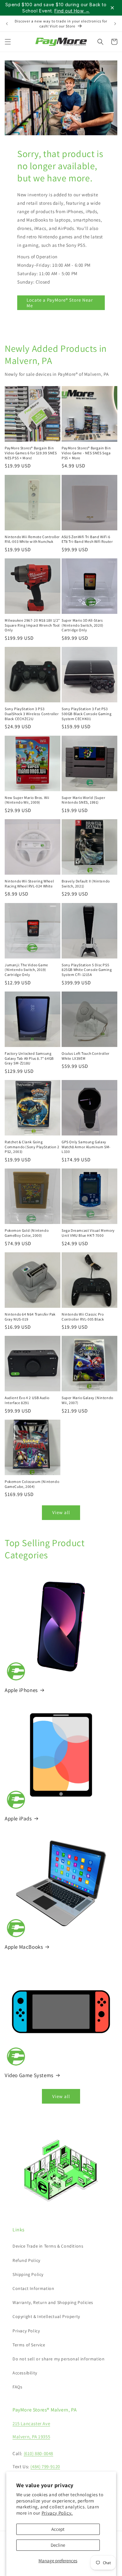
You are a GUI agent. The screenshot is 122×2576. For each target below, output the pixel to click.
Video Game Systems (29, 2075)
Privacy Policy (26, 2331)
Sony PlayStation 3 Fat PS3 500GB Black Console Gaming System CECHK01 (87, 714)
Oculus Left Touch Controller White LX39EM (86, 1056)
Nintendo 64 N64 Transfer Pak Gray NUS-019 (30, 1317)
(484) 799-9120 (45, 2466)
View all (61, 1512)
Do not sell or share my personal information (58, 2359)
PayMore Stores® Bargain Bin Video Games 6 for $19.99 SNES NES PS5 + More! (31, 453)
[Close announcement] (112, 8)
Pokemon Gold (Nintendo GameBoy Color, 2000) (27, 1233)
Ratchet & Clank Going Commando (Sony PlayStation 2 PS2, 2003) (32, 1147)
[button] (8, 42)
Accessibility (25, 2373)
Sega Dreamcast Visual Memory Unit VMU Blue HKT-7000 (88, 1233)
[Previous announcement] (7, 24)
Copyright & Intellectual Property (46, 2316)
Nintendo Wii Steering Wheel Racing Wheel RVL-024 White (29, 884)
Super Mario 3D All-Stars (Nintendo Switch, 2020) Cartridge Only (83, 625)
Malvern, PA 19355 (31, 2437)
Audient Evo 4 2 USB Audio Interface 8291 (27, 1400)
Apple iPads (18, 1818)
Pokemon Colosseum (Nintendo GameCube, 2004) (32, 1484)
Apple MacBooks (24, 1947)
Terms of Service (29, 2345)
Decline (58, 2545)
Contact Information (33, 2288)
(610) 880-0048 (38, 2453)
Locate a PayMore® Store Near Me (60, 303)
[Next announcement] (115, 24)
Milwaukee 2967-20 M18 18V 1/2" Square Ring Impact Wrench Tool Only (32, 625)
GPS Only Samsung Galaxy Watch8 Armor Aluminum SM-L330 (86, 1147)
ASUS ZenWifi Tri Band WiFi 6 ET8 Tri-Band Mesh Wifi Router (87, 539)
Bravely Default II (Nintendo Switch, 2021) (86, 884)
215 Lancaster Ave (31, 2423)
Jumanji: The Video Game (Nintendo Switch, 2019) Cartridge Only (26, 970)
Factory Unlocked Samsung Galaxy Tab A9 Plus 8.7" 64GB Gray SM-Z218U (29, 1058)
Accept (58, 2529)
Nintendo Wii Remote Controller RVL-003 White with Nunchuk (32, 539)
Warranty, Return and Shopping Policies (53, 2302)
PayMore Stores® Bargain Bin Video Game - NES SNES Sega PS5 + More (86, 453)
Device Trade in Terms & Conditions (48, 2246)
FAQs (17, 2387)
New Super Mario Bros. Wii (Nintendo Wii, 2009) (27, 800)
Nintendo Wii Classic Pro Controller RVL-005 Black (83, 1317)
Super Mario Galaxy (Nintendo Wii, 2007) (87, 1400)
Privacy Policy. (57, 2513)
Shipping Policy (28, 2274)
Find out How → (72, 11)
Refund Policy (26, 2260)
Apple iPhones (21, 1690)
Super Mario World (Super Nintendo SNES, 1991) (83, 800)
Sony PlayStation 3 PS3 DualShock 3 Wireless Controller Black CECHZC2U (32, 714)
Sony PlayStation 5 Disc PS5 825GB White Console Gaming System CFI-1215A (87, 970)
